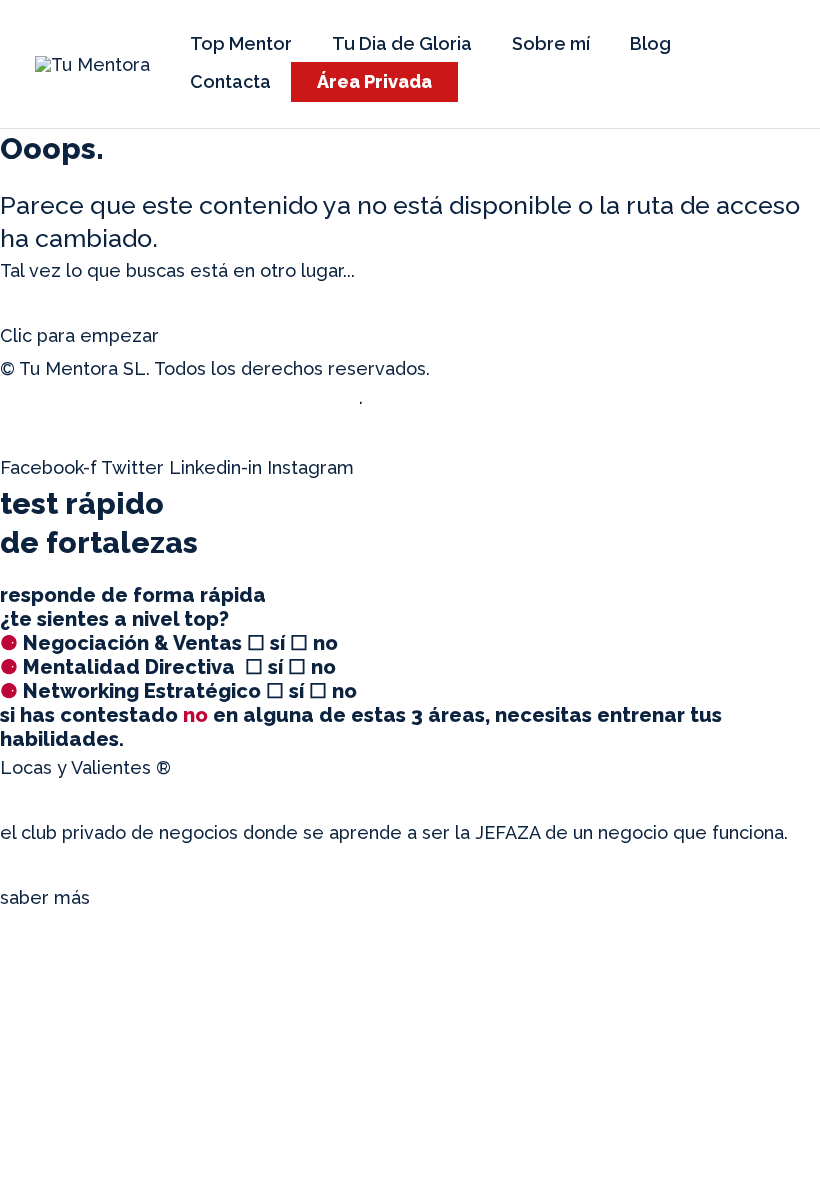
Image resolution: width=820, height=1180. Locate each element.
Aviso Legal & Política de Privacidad (590, 368)
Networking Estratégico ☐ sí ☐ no (178, 691)
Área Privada (374, 81)
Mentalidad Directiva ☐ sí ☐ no (168, 667)
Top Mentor (241, 43)
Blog (650, 43)
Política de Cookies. (452, 402)
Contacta (230, 81)
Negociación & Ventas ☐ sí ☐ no (169, 643)
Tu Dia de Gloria (402, 43)
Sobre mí (551, 43)
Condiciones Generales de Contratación (182, 402)
